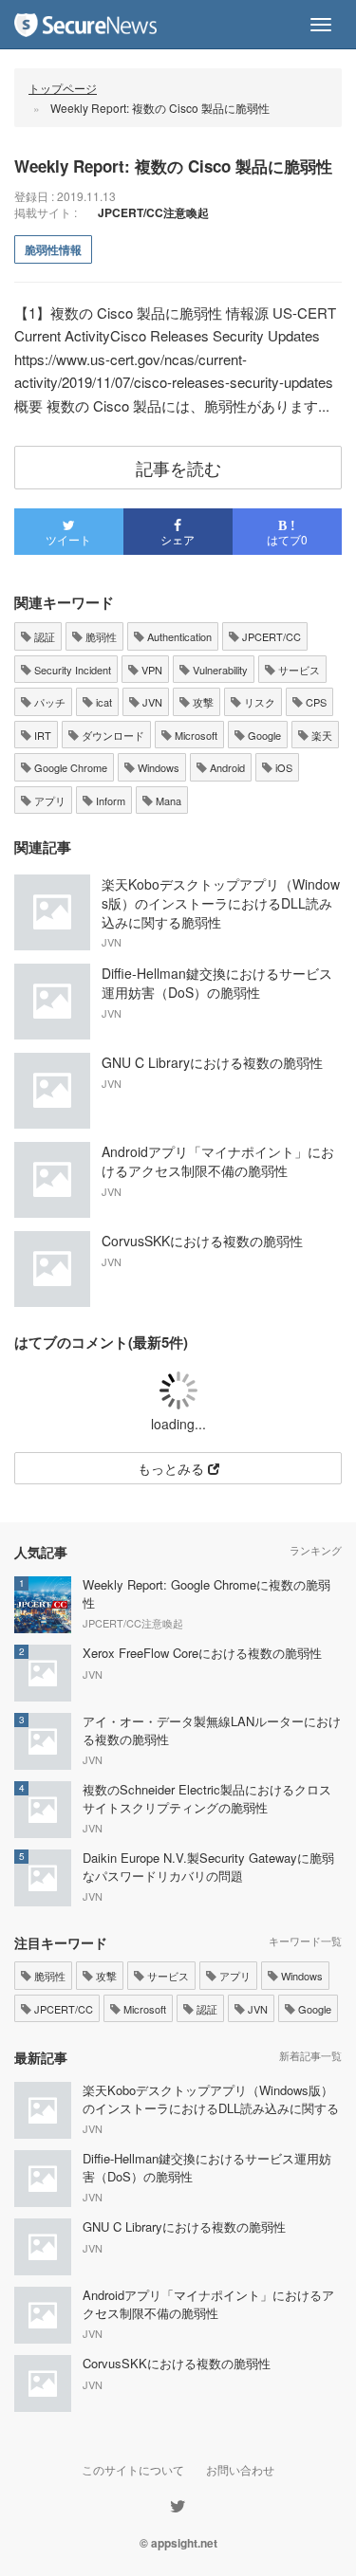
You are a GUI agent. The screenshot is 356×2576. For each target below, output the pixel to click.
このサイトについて (133, 2469)
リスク (258, 702)
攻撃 (202, 702)
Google (263, 735)
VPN (150, 670)
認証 (43, 636)
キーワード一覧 (305, 1941)
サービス (298, 670)
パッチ (48, 702)
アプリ (48, 800)
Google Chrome (69, 767)
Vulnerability (219, 670)
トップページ (63, 88)
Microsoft (195, 735)
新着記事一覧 (310, 2055)
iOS (282, 767)
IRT (41, 735)
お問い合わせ (240, 2469)
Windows (157, 767)
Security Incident (71, 670)
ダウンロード (112, 735)
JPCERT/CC (270, 636)
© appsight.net (178, 2543)
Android (226, 767)
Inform (109, 800)
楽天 (320, 735)
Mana (167, 800)
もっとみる (173, 1468)
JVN (151, 702)
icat (103, 702)
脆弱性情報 (53, 249)
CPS (315, 702)
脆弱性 (100, 636)
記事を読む (178, 468)
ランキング (316, 1550)
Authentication (178, 636)
